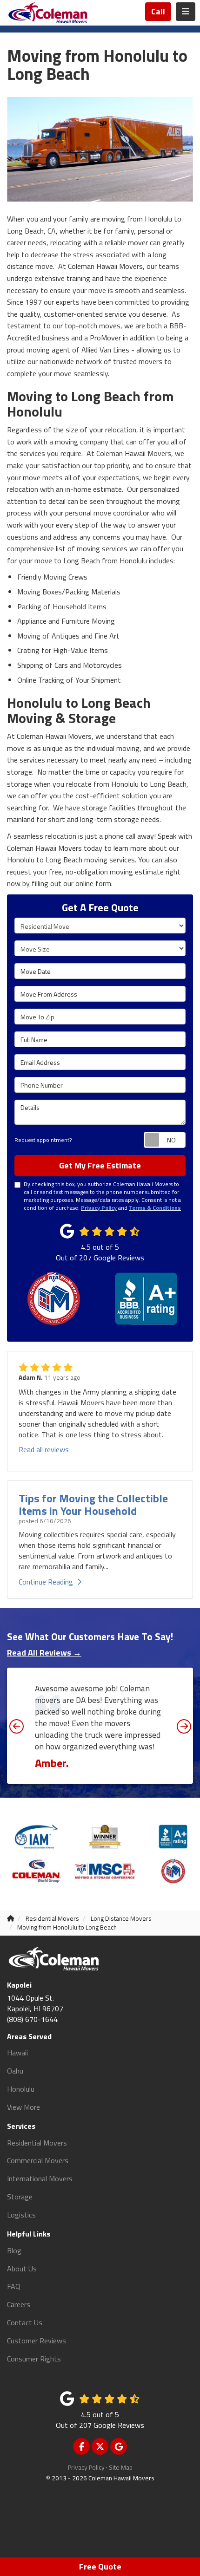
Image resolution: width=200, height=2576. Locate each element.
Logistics (21, 2215)
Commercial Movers (38, 2160)
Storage (20, 2197)
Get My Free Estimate (100, 1165)
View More (23, 2107)
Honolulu (21, 2089)
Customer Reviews (37, 2341)
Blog (14, 2250)
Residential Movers (37, 2143)
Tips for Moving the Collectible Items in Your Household (93, 1504)
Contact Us (25, 2322)
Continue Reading (46, 1582)
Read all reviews (44, 1449)
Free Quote (100, 2566)
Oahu (15, 2071)
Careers (19, 2304)
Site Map (121, 2467)
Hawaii (17, 2053)
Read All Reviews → (44, 1653)
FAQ (14, 2286)
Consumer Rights (34, 2359)
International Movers (40, 2178)
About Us (22, 2269)
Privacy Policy (86, 2467)
